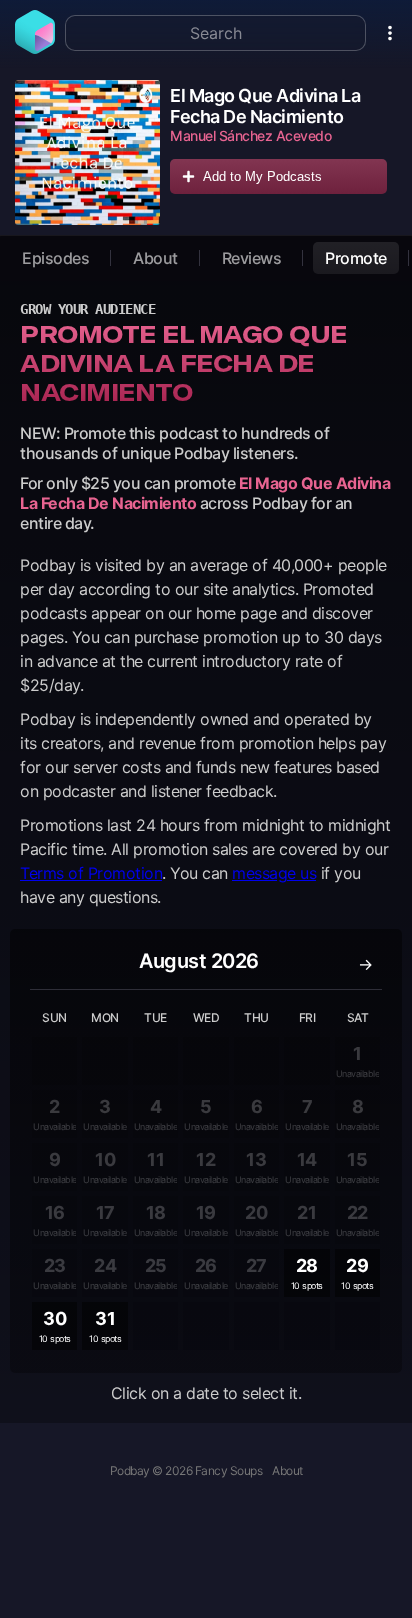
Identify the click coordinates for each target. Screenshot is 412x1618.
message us (274, 873)
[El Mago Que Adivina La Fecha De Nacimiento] (87, 152)
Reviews (252, 258)
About (155, 258)
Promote (356, 258)
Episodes (55, 258)
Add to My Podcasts (262, 176)
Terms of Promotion (91, 873)
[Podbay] (35, 48)
